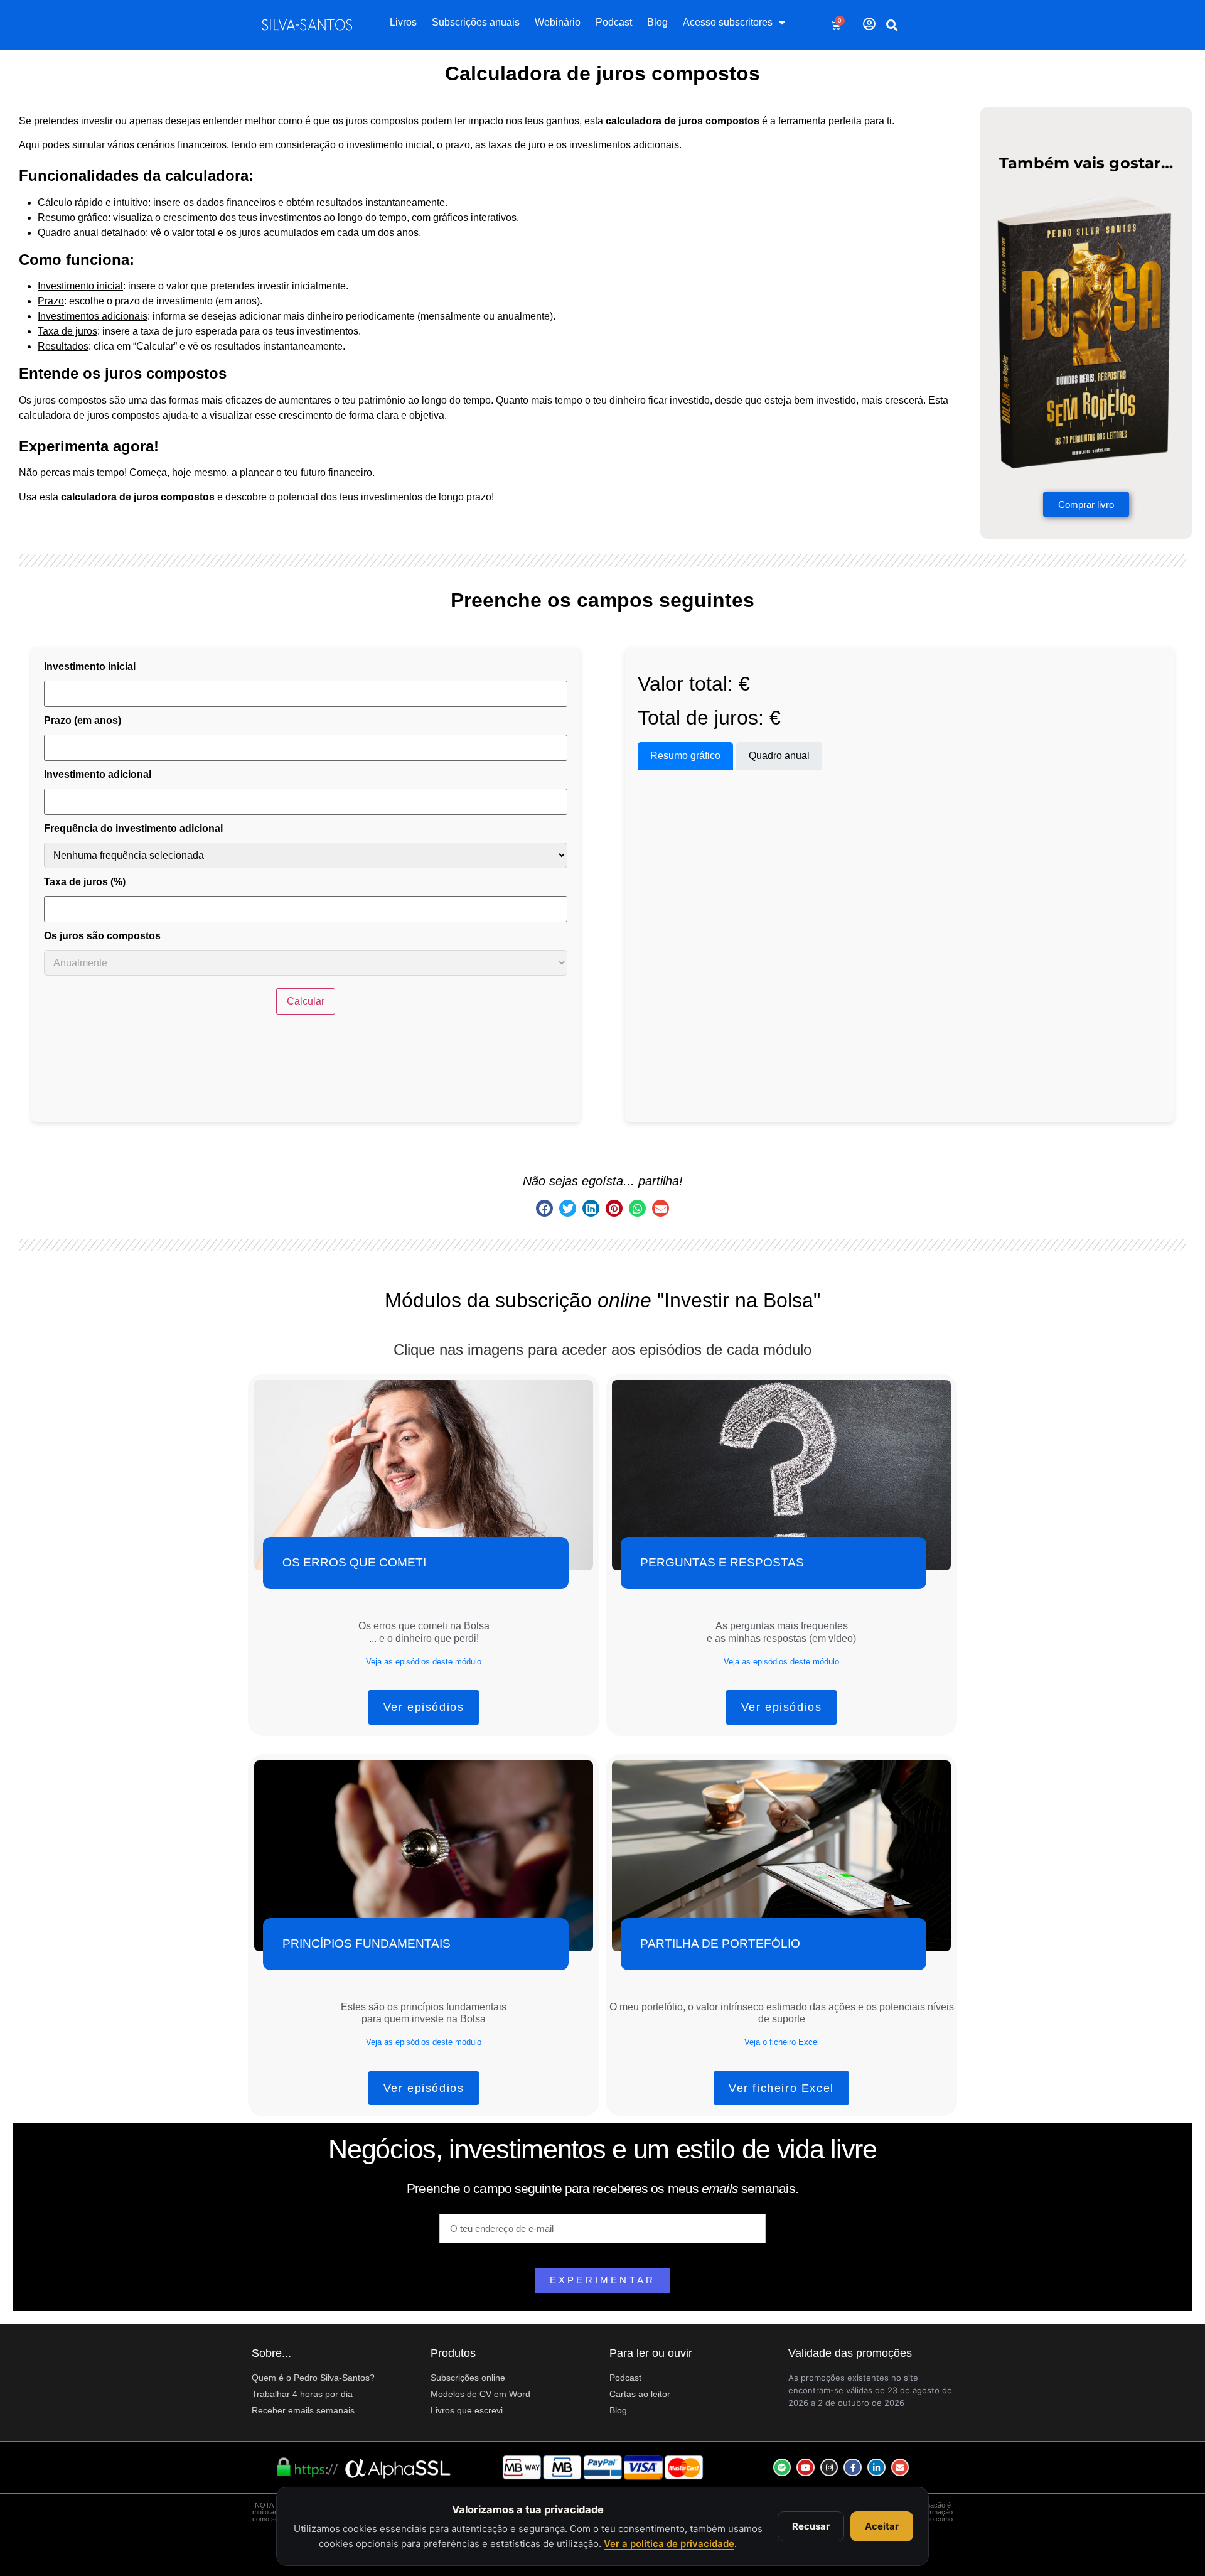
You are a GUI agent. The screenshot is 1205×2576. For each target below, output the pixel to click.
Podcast (614, 22)
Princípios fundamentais (367, 1943)
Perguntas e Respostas (722, 1562)
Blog (657, 22)
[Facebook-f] (853, 2468)
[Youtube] (806, 2468)
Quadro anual (779, 756)
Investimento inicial (90, 667)
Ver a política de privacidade (669, 2544)
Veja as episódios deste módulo (424, 1662)
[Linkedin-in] (876, 2468)
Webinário (558, 22)
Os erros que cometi (354, 1562)
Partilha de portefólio (720, 1943)
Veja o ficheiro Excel (782, 2042)
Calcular (306, 1001)
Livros (403, 22)
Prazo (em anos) (83, 721)
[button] (892, 25)
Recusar (811, 2526)
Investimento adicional (98, 775)
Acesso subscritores (728, 22)
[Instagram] (829, 2468)
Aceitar (882, 2526)
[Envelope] (900, 2468)
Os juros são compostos (102, 936)
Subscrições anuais (476, 22)
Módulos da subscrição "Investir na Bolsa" (602, 1300)
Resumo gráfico (685, 756)
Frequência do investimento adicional (133, 829)
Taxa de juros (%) (85, 882)
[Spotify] (782, 2468)
